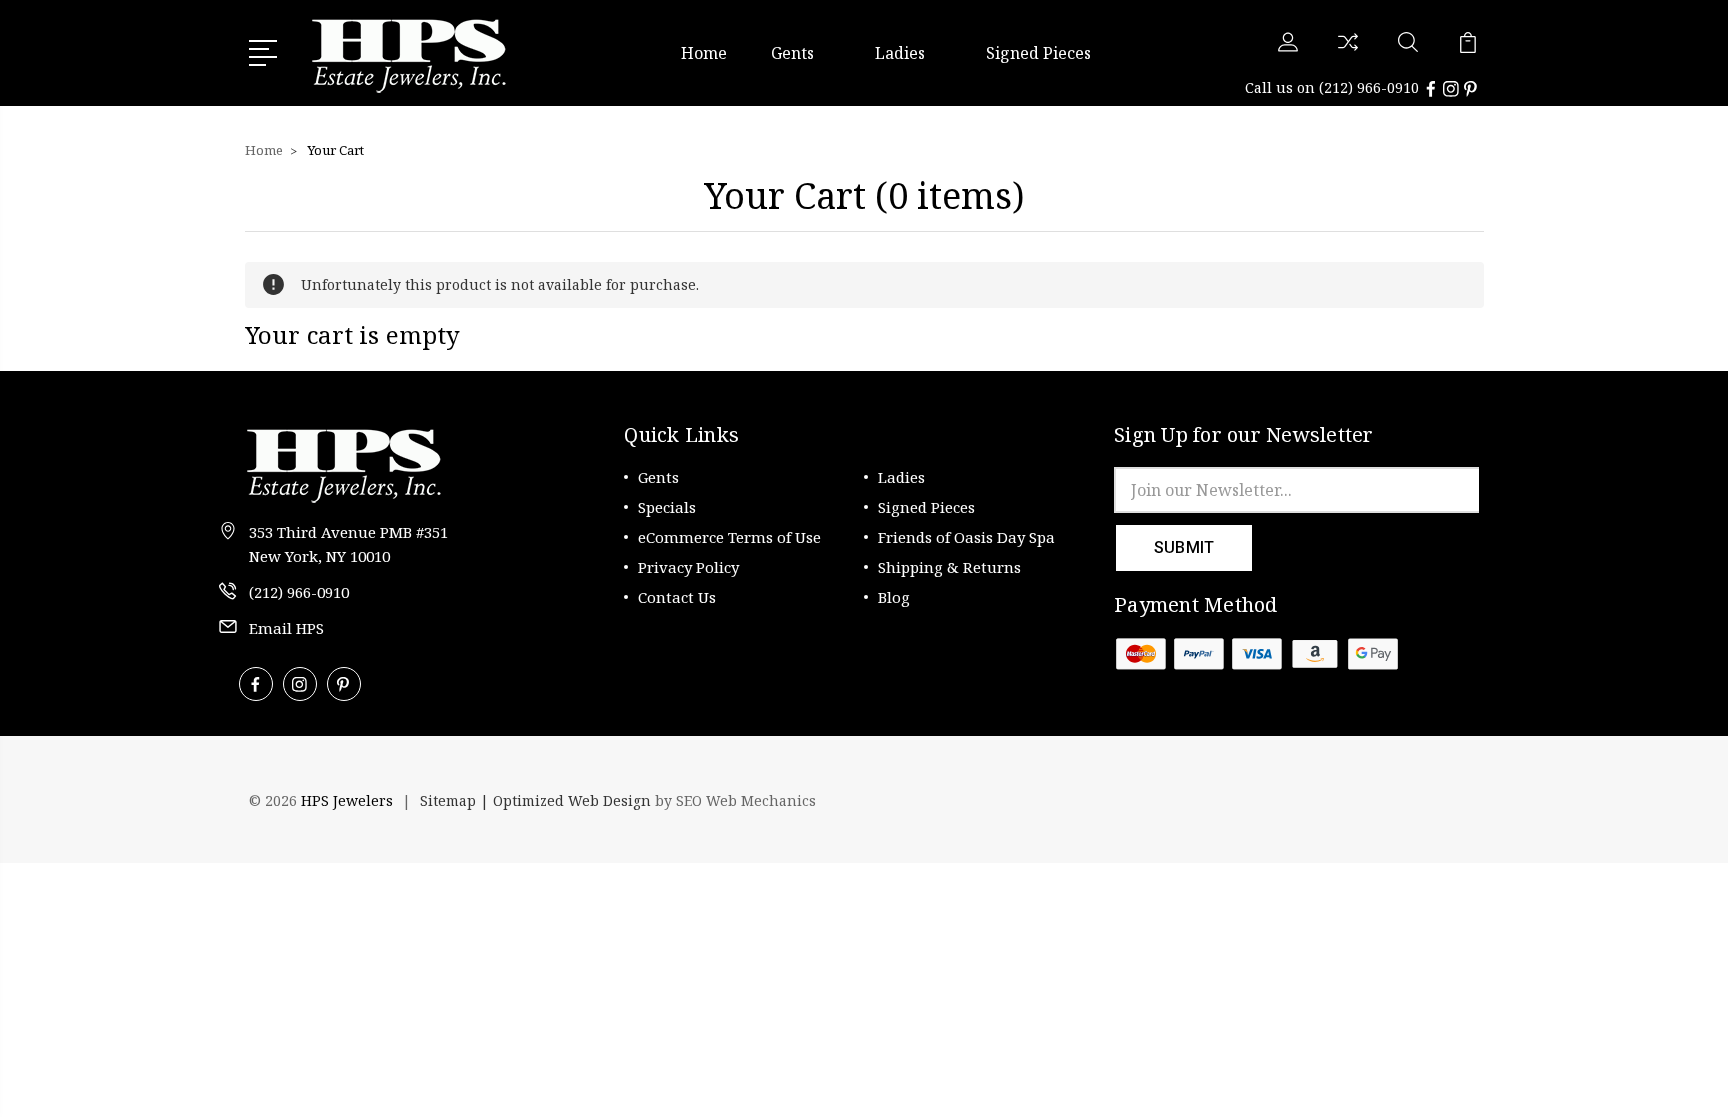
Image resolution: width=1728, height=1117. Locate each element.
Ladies (900, 53)
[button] (1424, 800)
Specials (667, 507)
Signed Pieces (1038, 53)
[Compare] (1348, 54)
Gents (792, 53)
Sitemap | (456, 800)
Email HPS (286, 628)
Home (704, 53)
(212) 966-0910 (1369, 87)
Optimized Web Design (572, 800)
